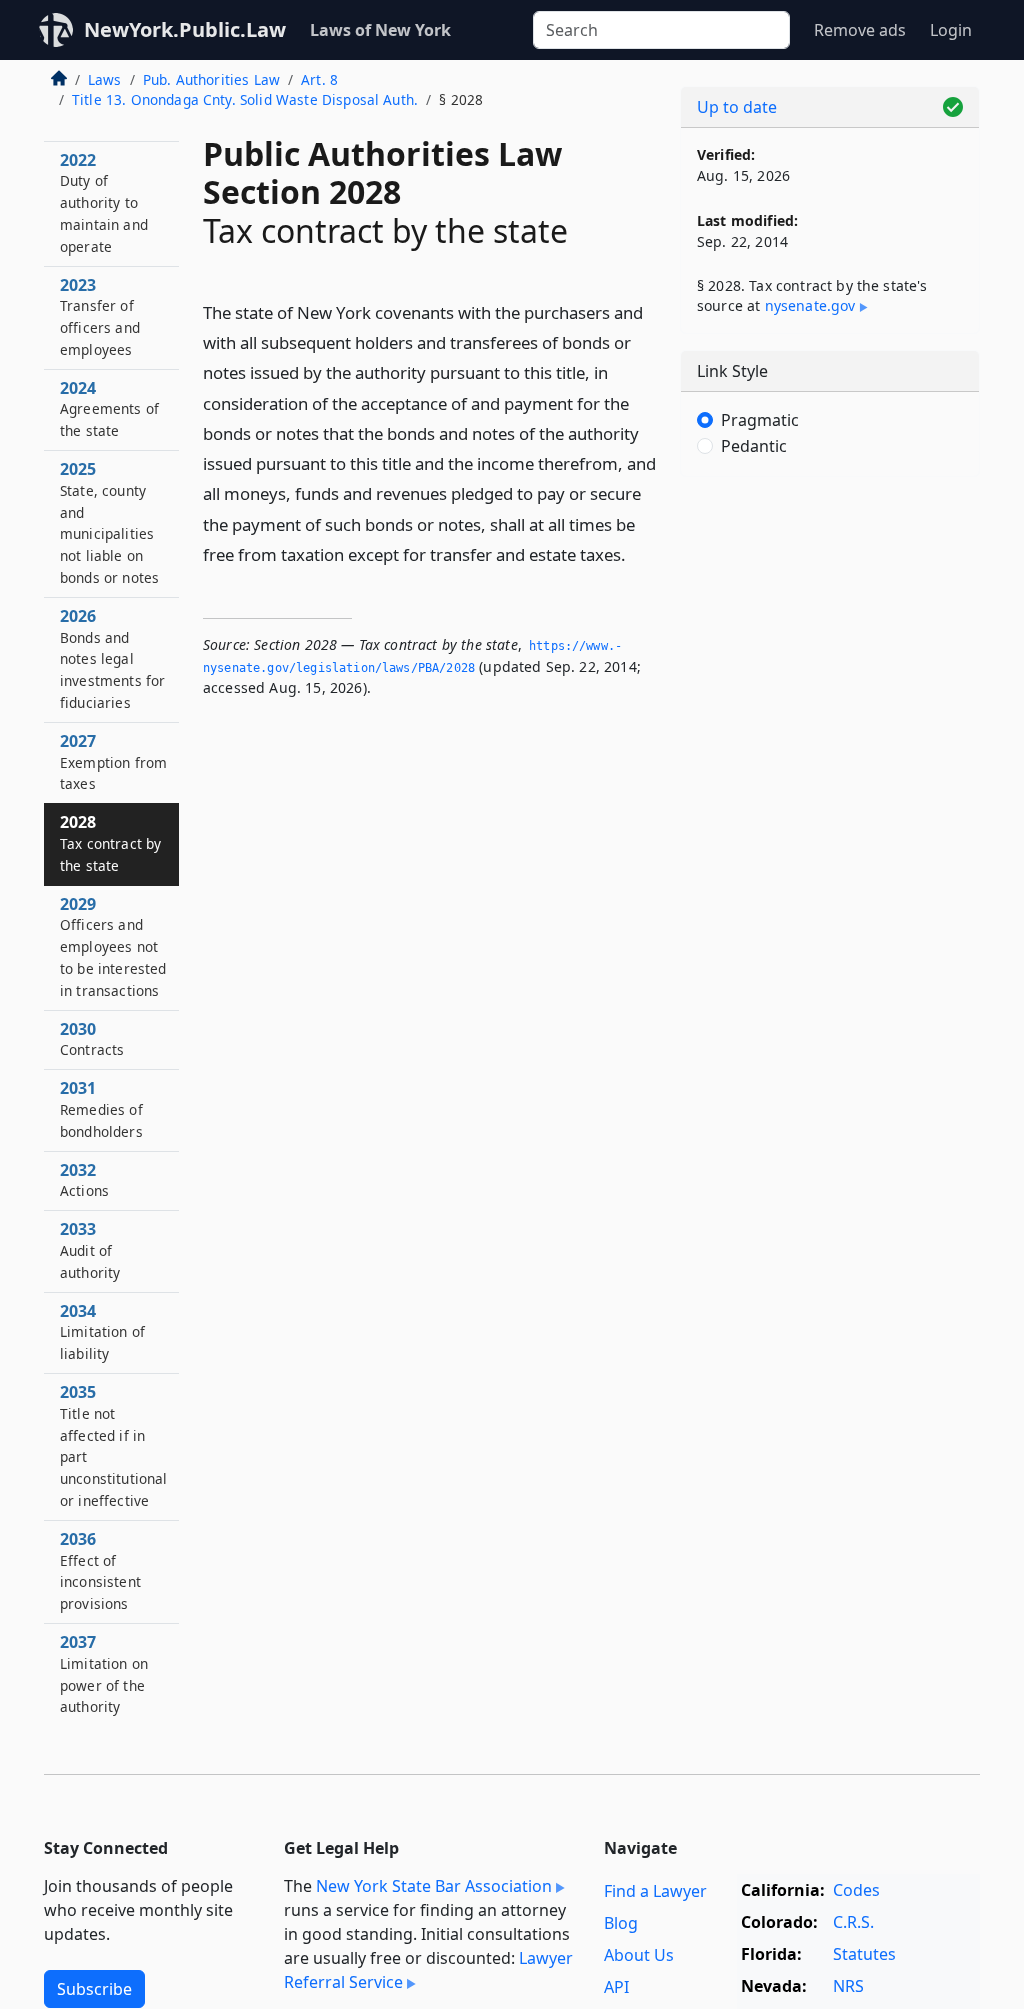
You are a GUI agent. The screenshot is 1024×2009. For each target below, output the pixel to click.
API (616, 1987)
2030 (92, 1039)
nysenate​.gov (810, 305)
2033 (90, 1250)
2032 (84, 1180)
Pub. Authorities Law (211, 79)
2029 (113, 946)
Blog (621, 1923)
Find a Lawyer (655, 1891)
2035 (114, 1445)
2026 (112, 658)
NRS (848, 1986)
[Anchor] (637, 553)
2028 (110, 843)
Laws (105, 79)
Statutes (864, 1954)
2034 (102, 1332)
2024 (109, 409)
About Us (639, 1955)
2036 (100, 1570)
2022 (104, 202)
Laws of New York (380, 30)
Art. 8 (319, 79)
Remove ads (860, 30)
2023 (100, 316)
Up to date (737, 107)
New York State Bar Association (434, 1886)
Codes (856, 1890)
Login (951, 30)
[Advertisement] (830, 630)
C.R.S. (853, 1922)
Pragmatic (760, 420)
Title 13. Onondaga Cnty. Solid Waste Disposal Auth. (245, 99)
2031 (101, 1109)
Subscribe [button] (94, 1989)
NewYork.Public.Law (185, 29)
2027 (113, 762)
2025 (109, 522)
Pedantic (754, 446)
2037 (104, 1673)
